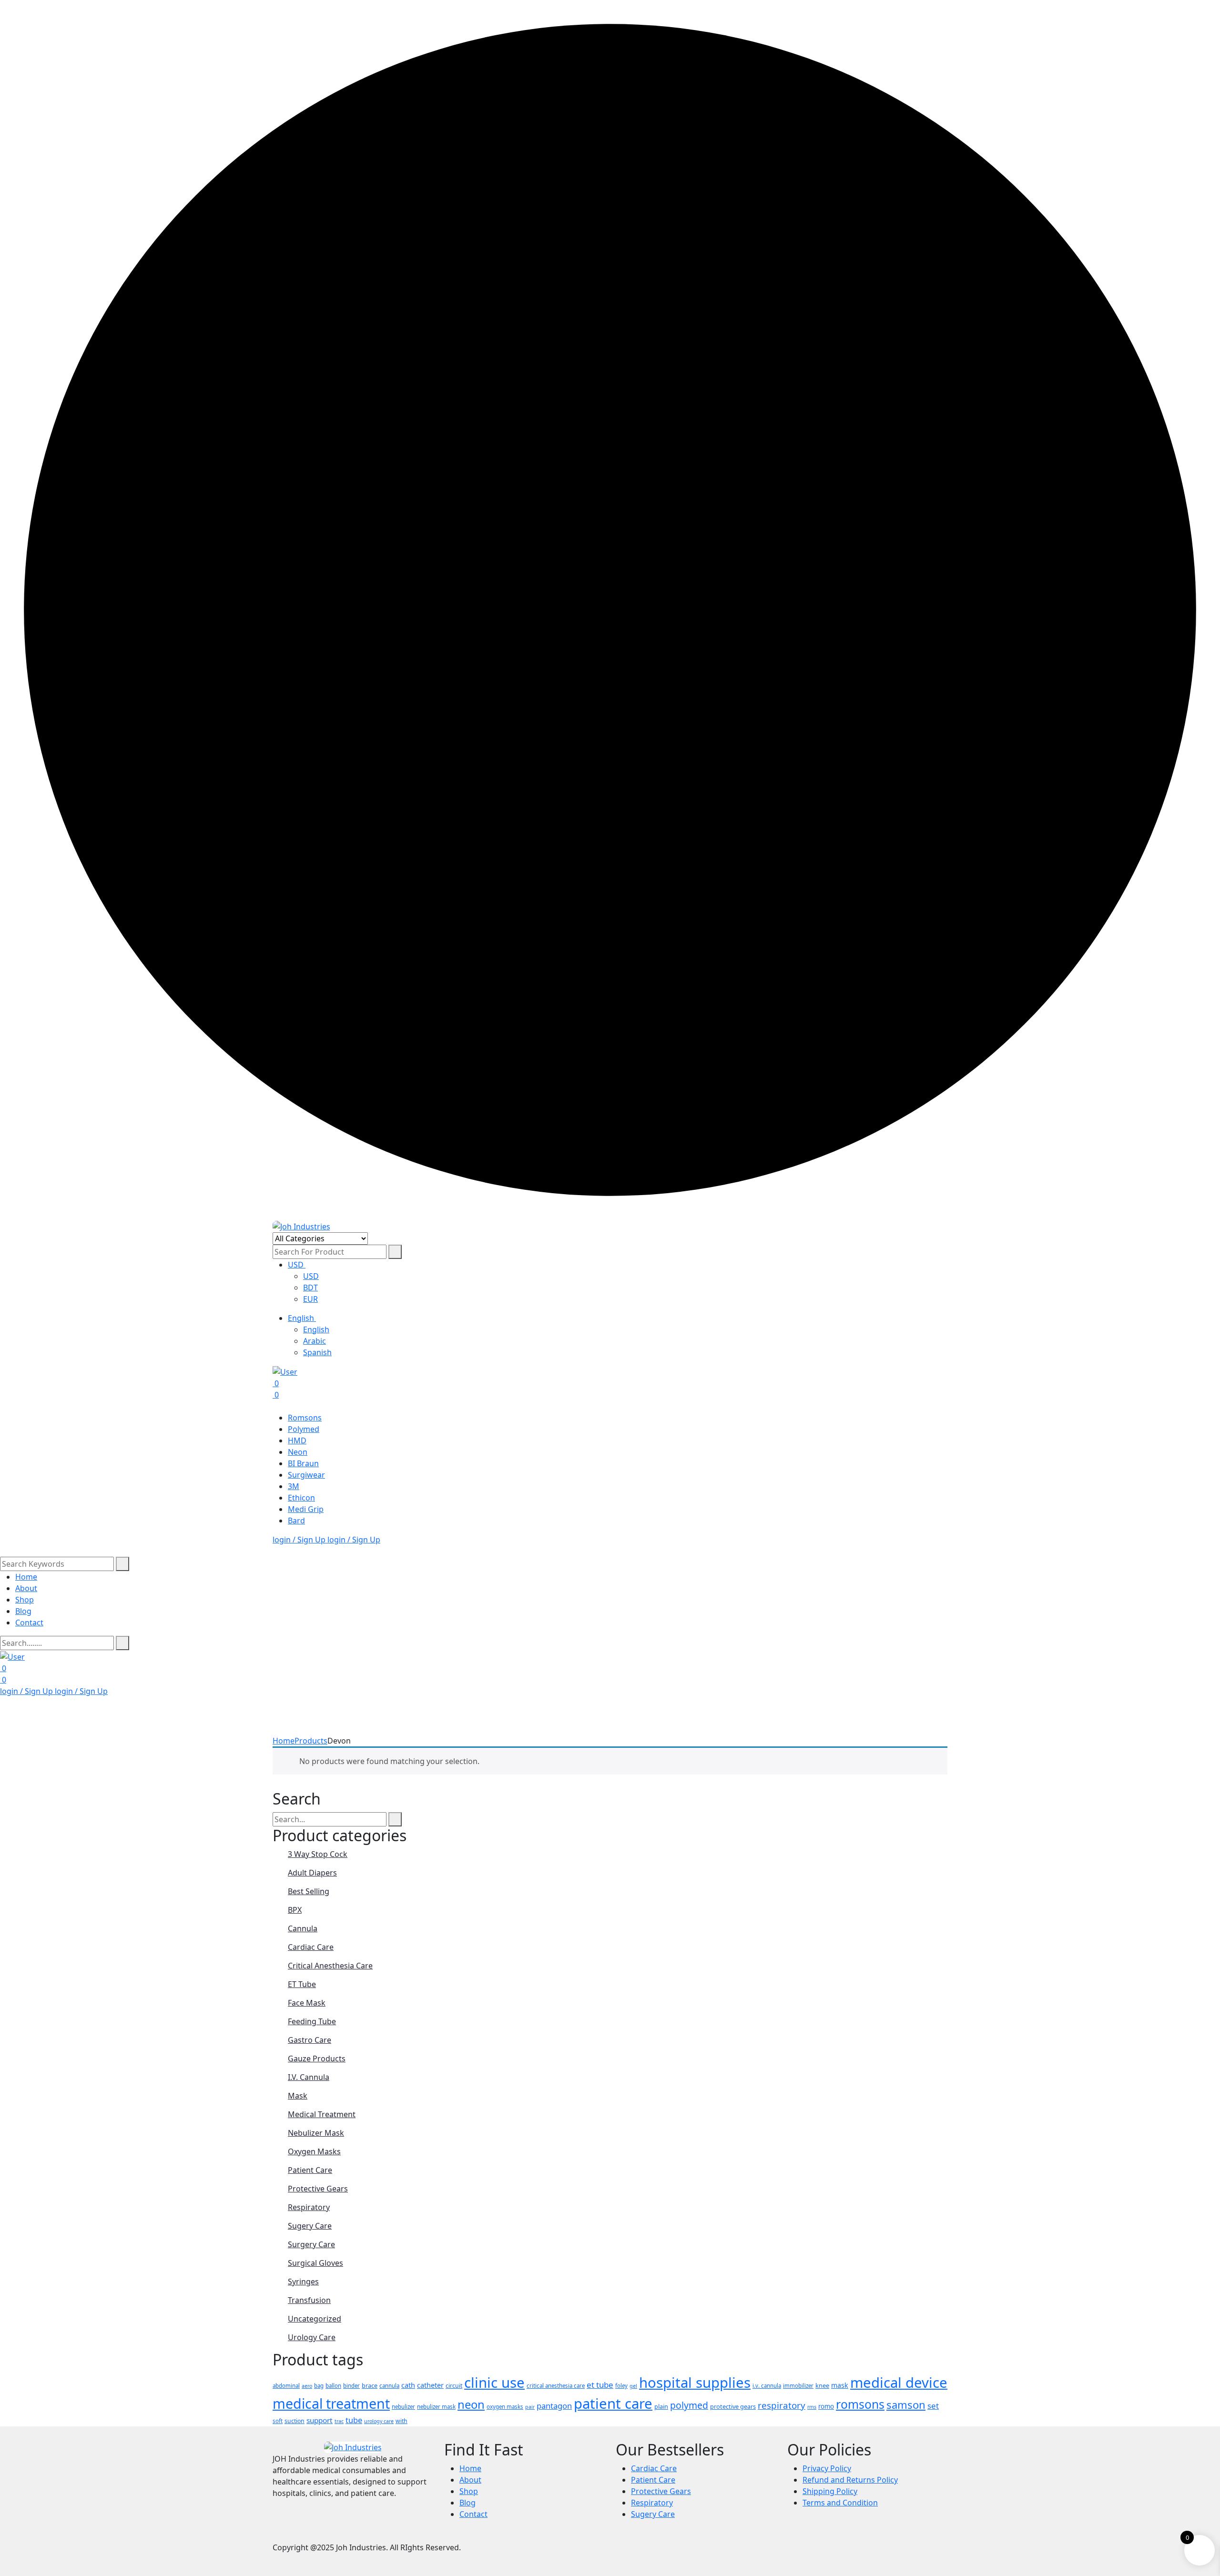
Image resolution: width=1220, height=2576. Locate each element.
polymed (689, 2405)
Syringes (303, 2282)
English (302, 1318)
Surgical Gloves (315, 2263)
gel (633, 2386)
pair (530, 2407)
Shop (25, 1600)
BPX (295, 1910)
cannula (389, 2386)
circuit (454, 2386)
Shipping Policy (830, 2491)
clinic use (494, 2383)
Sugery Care (310, 2226)
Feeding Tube (312, 2021)
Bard (296, 1521)
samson (906, 2404)
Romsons (305, 1418)
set (933, 2406)
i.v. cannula (767, 2386)
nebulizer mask (436, 2407)
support (320, 2420)
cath (408, 2385)
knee (822, 2385)
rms (812, 2407)
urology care (379, 2421)
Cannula (303, 1928)
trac (339, 2421)
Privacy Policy (827, 2468)
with (402, 2421)
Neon (298, 1452)
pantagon (554, 2406)
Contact (29, 1623)
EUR (310, 1299)
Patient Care (310, 2170)
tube (354, 2420)
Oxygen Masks (314, 2151)
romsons (860, 2404)
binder (351, 2386)
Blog (23, 1611)
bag (319, 2386)
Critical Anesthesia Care (330, 1966)
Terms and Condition (840, 2503)
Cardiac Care (311, 1947)
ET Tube (302, 1984)
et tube (600, 2385)
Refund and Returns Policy (850, 2480)
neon (471, 2404)
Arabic (315, 1341)
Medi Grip (306, 1509)
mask (840, 2385)
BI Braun (303, 1463)
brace (370, 2385)
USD (297, 1265)
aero (307, 2386)
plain (661, 2406)
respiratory (782, 2405)
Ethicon (301, 1498)
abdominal (286, 2386)
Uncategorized (315, 2319)
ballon (333, 2386)
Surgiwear (306, 1475)
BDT (310, 1288)
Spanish (317, 1352)
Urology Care (312, 2337)
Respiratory (309, 2207)
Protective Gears (318, 2189)
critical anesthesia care (556, 2386)
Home (26, 1577)
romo (826, 2406)
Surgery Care (311, 2244)
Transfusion (309, 2300)
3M (294, 1486)
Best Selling (309, 1891)
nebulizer (403, 2407)
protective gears (733, 2406)
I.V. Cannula (309, 2077)
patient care (613, 2404)
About (26, 1588)
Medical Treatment (322, 2114)
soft (278, 2421)
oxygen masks (505, 2407)
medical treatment (331, 2403)
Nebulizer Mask (316, 2133)
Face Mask (307, 2003)
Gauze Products (317, 2059)
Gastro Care (310, 2040)
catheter (430, 2385)
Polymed (304, 1429)
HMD (297, 1440)
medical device (899, 2383)
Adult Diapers (312, 1873)
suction (295, 2421)
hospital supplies (695, 2383)
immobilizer (798, 2386)
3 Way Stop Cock (318, 1854)
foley (621, 2386)
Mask (298, 2096)
